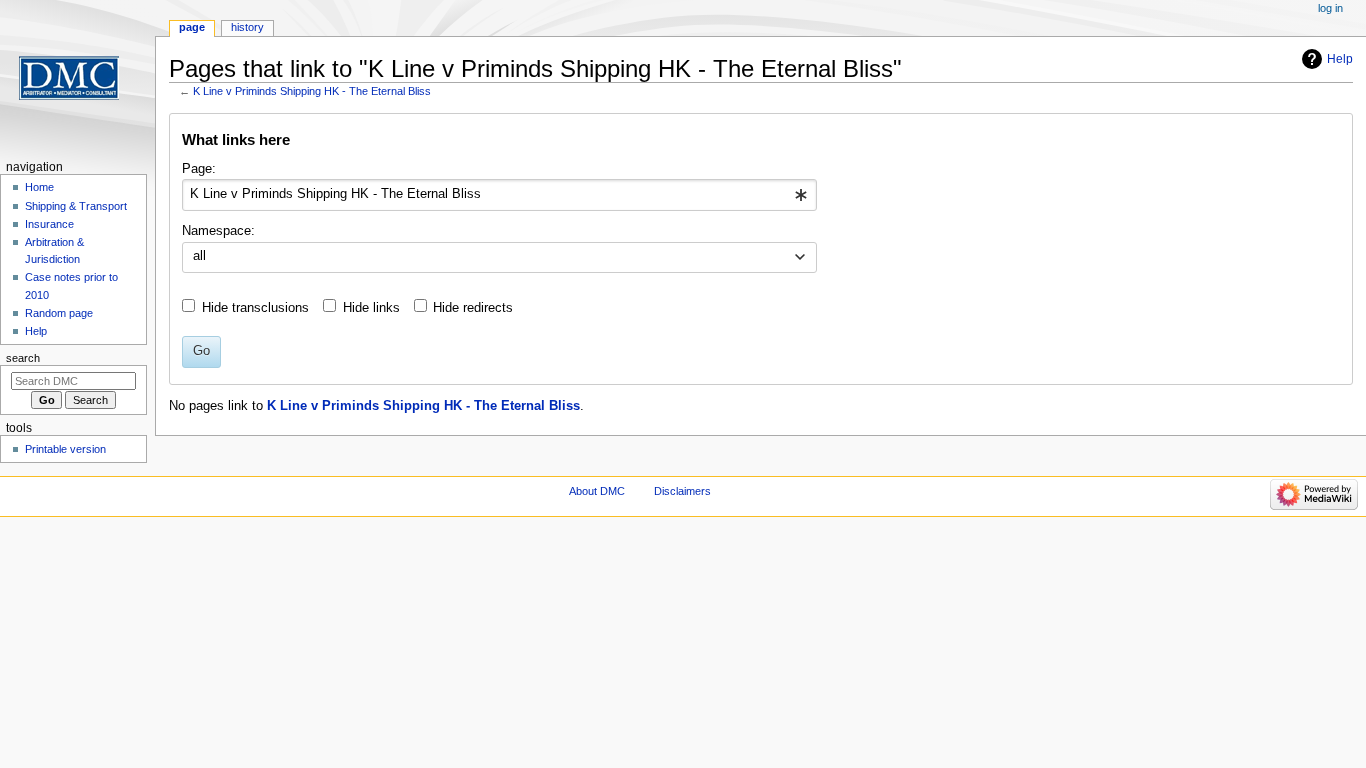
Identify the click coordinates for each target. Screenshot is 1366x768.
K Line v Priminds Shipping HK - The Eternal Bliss (312, 91)
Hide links (371, 308)
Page (192, 27)
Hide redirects (473, 308)
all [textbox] (199, 256)
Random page (59, 313)
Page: (199, 169)
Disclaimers (682, 491)
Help (1340, 59)
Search (23, 358)
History (247, 27)
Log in (1330, 8)
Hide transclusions (255, 308)
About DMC (597, 491)
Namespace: (218, 231)
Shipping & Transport (76, 206)
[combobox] (499, 195)
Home (39, 187)
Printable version (65, 449)
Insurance (49, 224)
